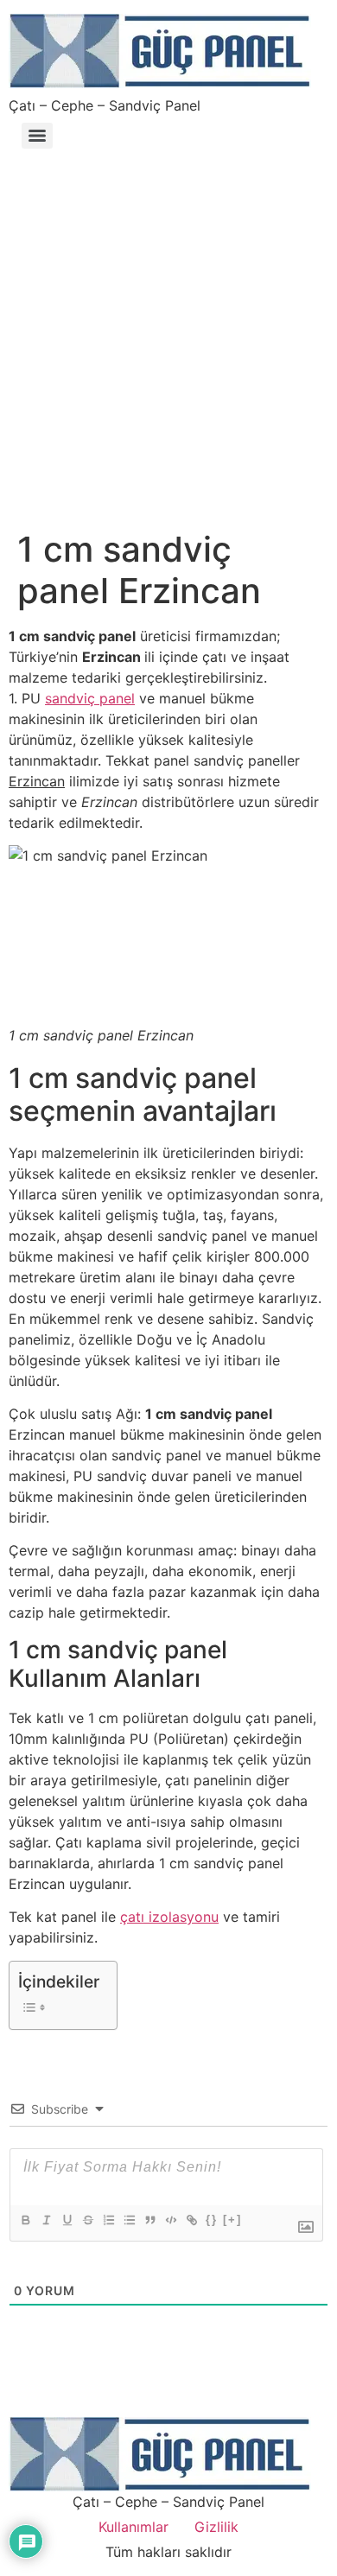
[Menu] (37, 136)
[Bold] (25, 2220)
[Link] (191, 2220)
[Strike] (87, 2220)
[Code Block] (170, 2220)
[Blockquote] (149, 2220)
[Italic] (46, 2220)
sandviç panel (90, 698)
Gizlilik (216, 2527)
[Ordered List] (108, 2220)
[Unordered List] (129, 2220)
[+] (232, 2220)
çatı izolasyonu (169, 1917)
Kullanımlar (134, 2527)
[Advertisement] (168, 331)
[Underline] (67, 2220)
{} (212, 2220)
